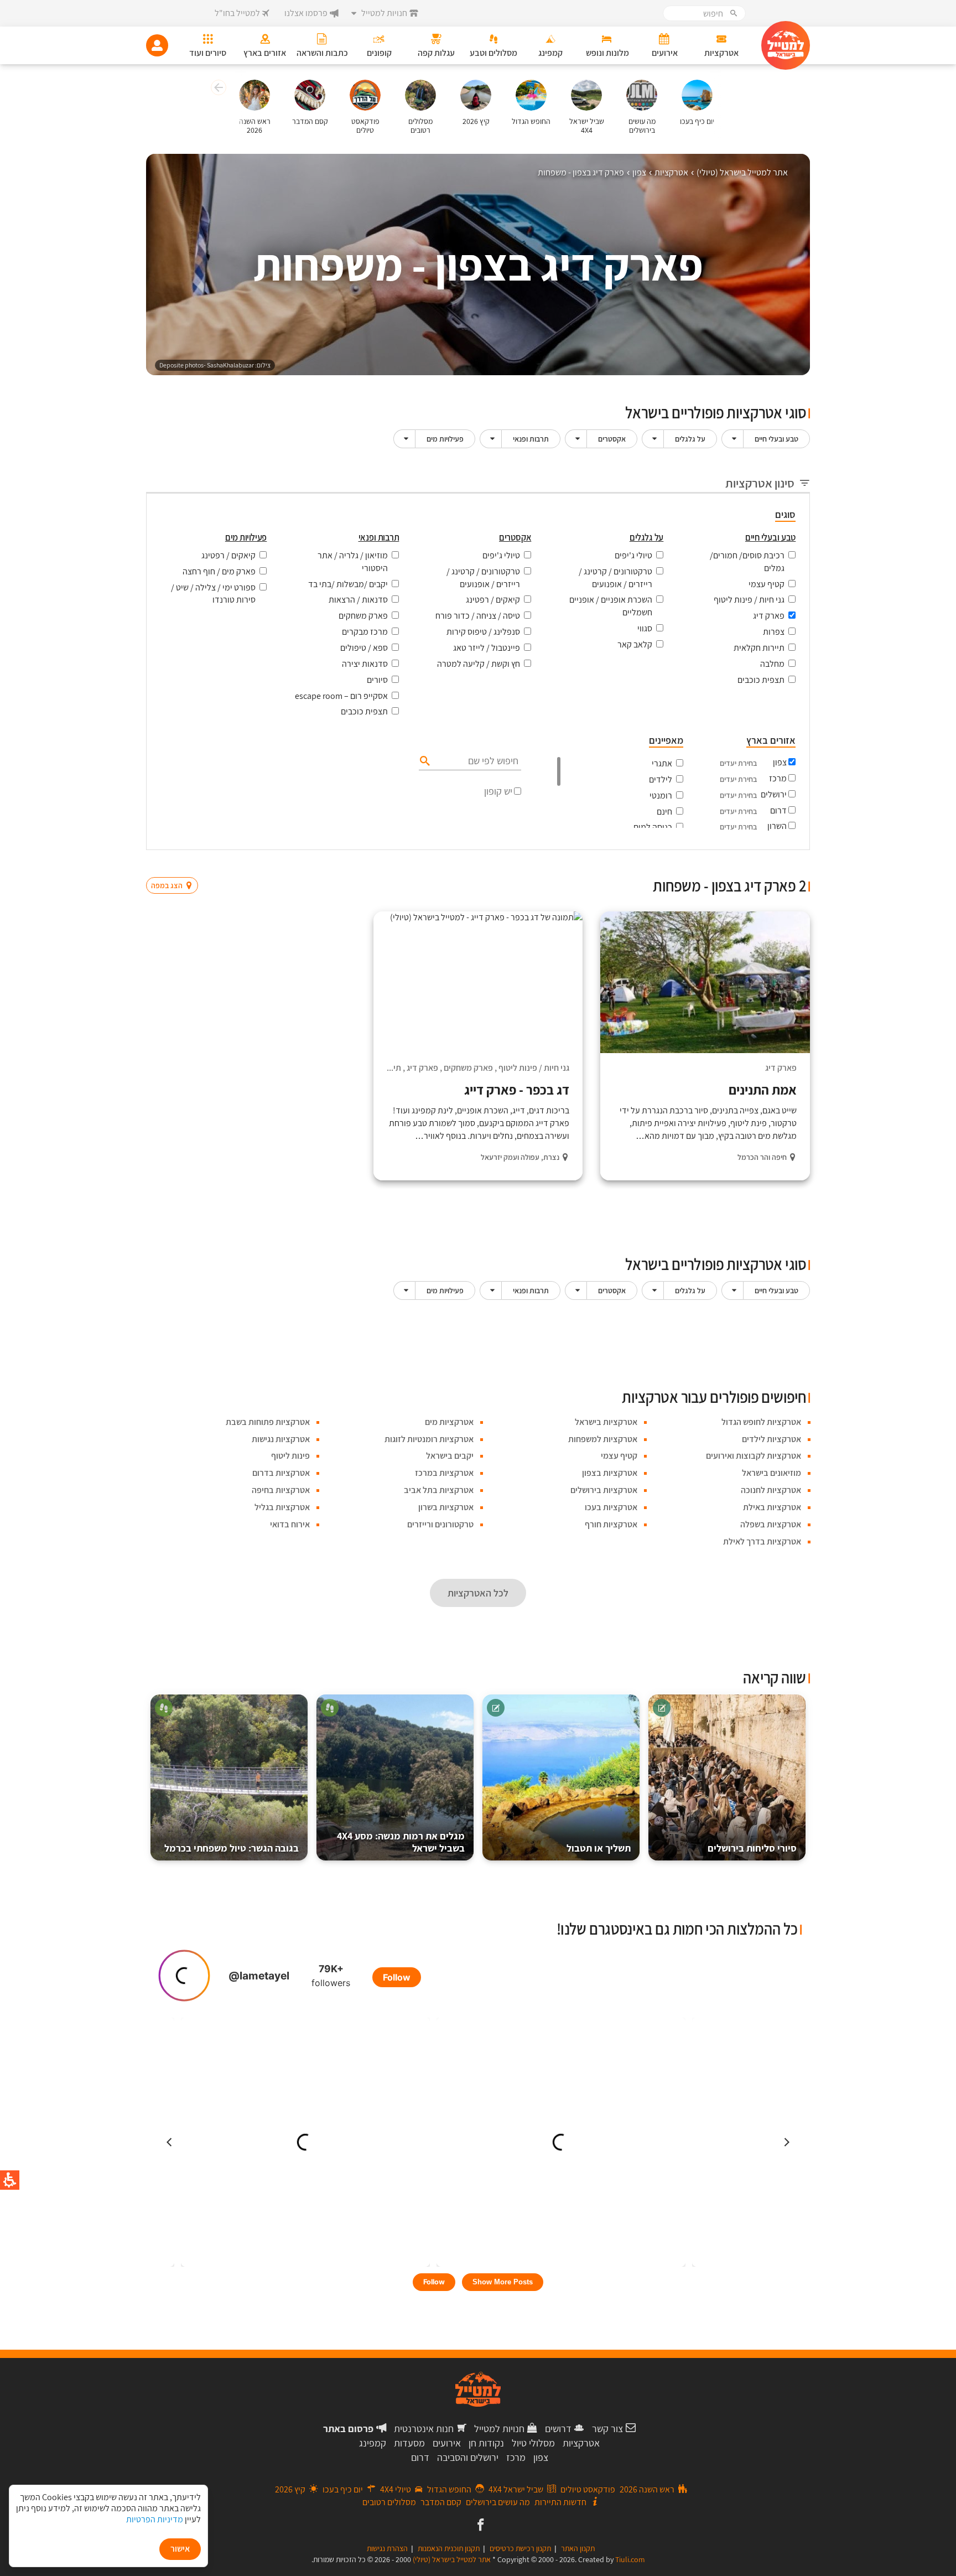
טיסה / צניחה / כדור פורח (478, 616)
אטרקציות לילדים (771, 1439)
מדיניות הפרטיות (155, 2519)
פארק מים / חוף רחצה (219, 571)
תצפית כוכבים (761, 680)
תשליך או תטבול (599, 1848)
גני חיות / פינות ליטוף (749, 600)
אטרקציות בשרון (446, 1507)
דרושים (558, 2429)
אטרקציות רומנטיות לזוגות (429, 1439)
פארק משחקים (363, 616)
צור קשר (607, 2429)
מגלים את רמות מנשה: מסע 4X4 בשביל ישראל (401, 1842)
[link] (479, 2526)
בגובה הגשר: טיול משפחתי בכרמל (232, 1848)
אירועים (447, 2443)
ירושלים (774, 794)
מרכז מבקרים (365, 632)
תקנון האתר (578, 2548)
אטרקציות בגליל (282, 1507)
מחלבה (772, 664)
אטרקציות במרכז (444, 1473)
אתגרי (662, 763)
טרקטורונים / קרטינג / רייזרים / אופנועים (615, 578)
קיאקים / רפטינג (493, 600)
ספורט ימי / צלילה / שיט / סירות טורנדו (213, 594)
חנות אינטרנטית (424, 2429)
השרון (777, 826)
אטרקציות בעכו (611, 1507)
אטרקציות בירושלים (604, 1490)
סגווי (645, 628)
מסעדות (409, 2443)
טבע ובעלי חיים (776, 439)
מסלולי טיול (533, 2443)
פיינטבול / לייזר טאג (487, 648)
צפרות (774, 632)
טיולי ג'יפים (633, 555)
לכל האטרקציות (478, 1593)
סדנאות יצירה (365, 664)
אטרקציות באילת (772, 1507)
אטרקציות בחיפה (281, 1490)
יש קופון (498, 791)
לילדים (661, 779)
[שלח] (424, 760)
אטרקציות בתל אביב (439, 1490)
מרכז (778, 778)
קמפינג (373, 2443)
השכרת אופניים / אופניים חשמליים (611, 606)
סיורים (377, 680)
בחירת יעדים (738, 763)
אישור (180, 2549)
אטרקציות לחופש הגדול (761, 1422)
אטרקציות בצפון (610, 1473)
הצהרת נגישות (387, 2548)
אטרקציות (581, 2443)
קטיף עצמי (767, 584)
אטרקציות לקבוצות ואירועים (754, 1456)
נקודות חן (486, 2443)
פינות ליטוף (290, 1456)
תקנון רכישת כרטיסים (520, 2548)
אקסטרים (612, 439)
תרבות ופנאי (531, 439)
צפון (780, 762)
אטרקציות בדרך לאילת (762, 1541)
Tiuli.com (630, 2559)
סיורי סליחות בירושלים (752, 1848)
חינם (664, 812)
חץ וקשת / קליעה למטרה (479, 664)
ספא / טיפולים (364, 648)
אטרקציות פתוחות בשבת (268, 1422)
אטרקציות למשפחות (603, 1439)
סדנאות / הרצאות (358, 600)
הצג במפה (176, 864)
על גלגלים (690, 439)
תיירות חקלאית (759, 648)
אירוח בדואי (290, 1524)
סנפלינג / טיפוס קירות (483, 632)
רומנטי (661, 795)
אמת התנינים (763, 1090)
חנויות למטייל (499, 2429)
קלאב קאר (635, 644)
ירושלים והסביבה (468, 2457)
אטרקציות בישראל (606, 1422)
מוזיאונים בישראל (771, 1473)
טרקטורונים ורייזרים (440, 1524)
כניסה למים (653, 827)
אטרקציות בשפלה (771, 1524)
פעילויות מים (445, 439)
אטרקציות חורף (611, 1524)
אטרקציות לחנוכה (771, 1490)
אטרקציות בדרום (281, 1473)
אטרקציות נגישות (281, 1439)
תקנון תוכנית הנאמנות (449, 2548)
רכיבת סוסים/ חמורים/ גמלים (747, 562)
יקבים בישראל (450, 1456)
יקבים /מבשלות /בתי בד (348, 584)
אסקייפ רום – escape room (341, 696)
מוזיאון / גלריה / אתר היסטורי (353, 562)
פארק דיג (769, 616)
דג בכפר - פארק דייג (517, 1090)
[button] (217, 89)
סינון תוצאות (764, 864)
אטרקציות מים (449, 1422)
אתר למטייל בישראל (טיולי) (452, 2559)
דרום (778, 810)
